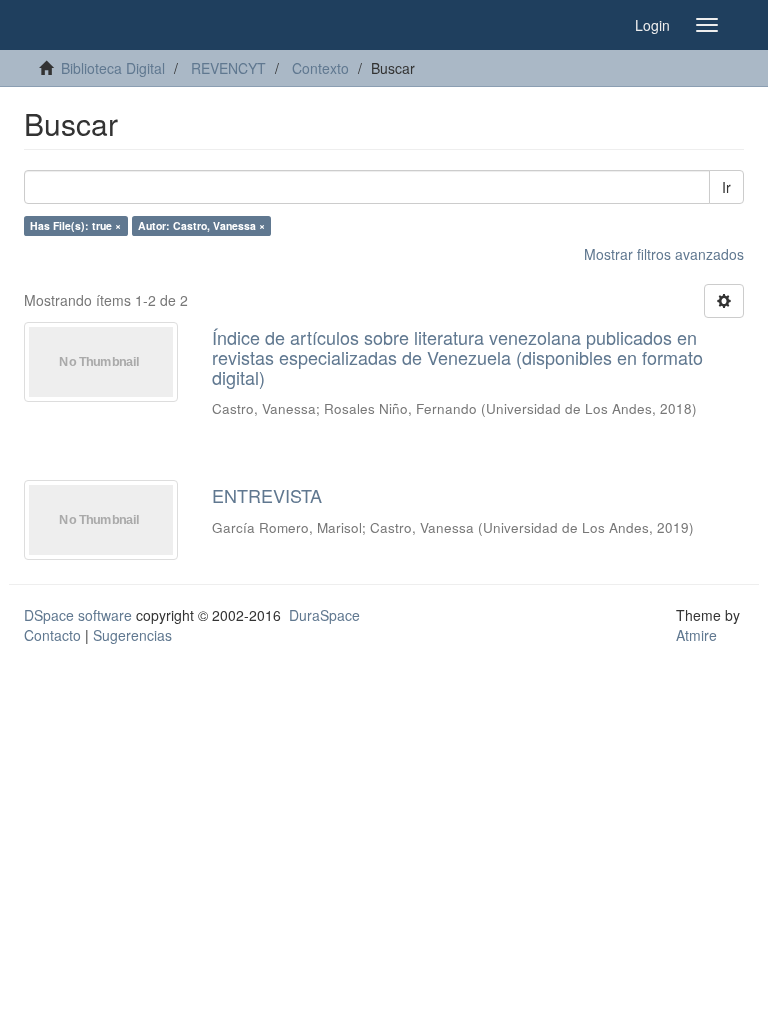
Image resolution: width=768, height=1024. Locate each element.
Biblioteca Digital (113, 68)
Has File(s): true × (75, 225)
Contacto (52, 635)
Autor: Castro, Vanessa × (201, 225)
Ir (726, 187)
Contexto (320, 68)
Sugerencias (132, 635)
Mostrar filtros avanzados (664, 254)
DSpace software (78, 615)
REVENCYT (228, 68)
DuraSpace (324, 615)
